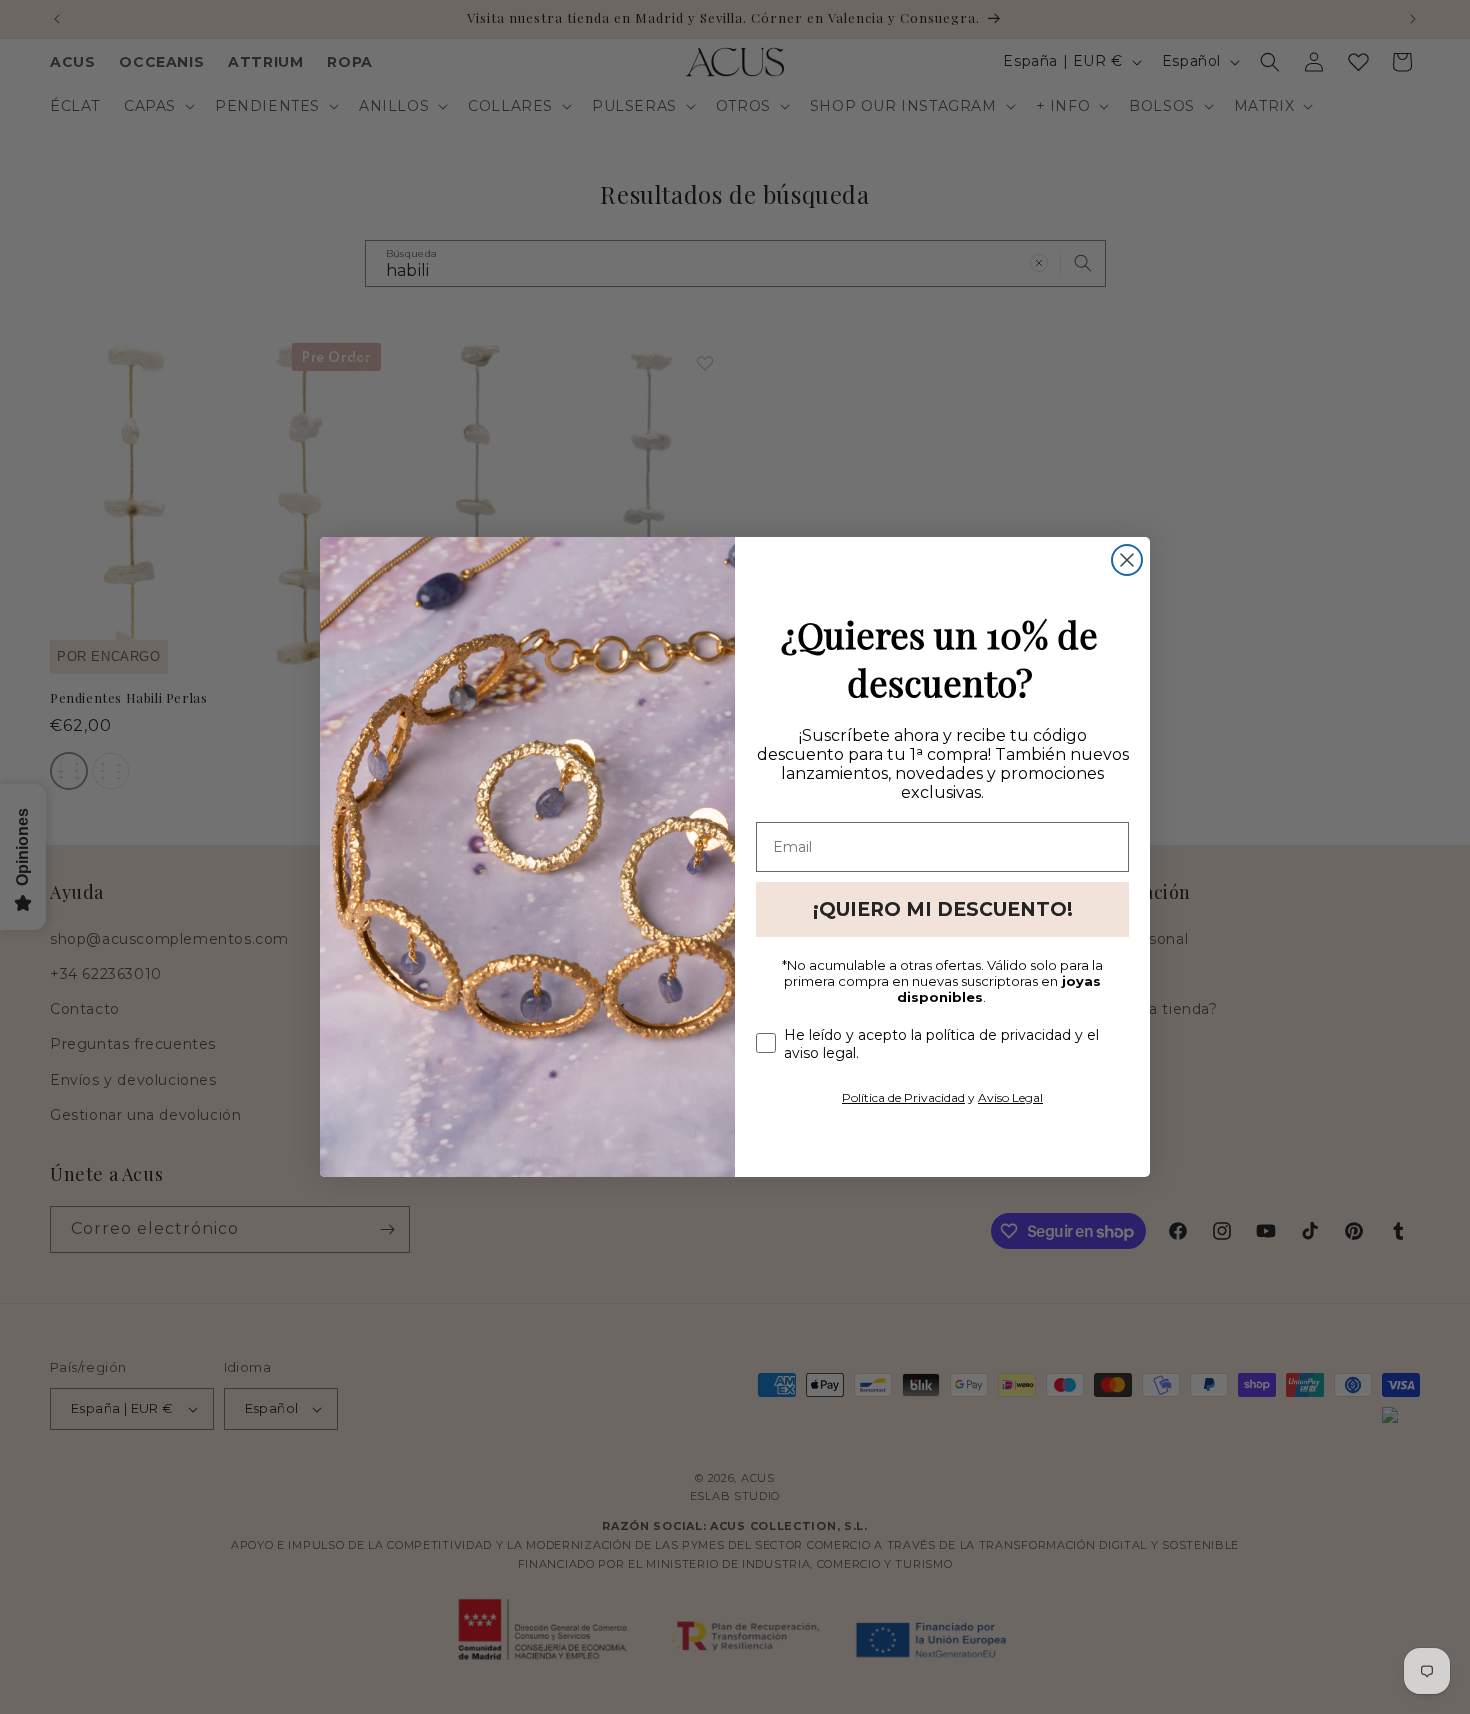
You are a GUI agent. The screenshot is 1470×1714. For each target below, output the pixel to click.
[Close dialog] (1127, 560)
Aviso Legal (1010, 1097)
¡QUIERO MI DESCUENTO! (943, 909)
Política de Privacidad (903, 1097)
